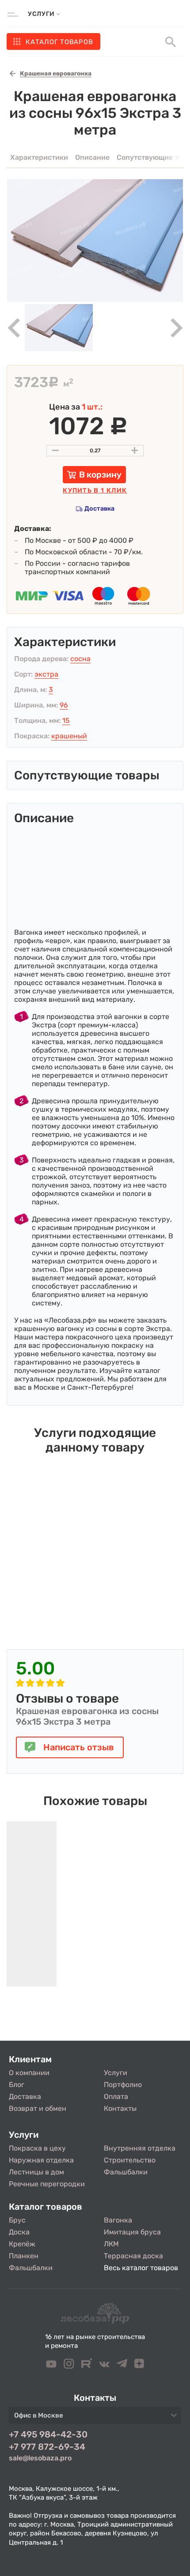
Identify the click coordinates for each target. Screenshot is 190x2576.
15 (66, 720)
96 (64, 705)
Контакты (120, 2108)
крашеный (69, 736)
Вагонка (118, 2220)
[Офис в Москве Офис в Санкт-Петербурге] (95, 2418)
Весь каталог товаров (141, 2268)
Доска (19, 2232)
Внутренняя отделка (140, 2148)
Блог (17, 2085)
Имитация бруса (132, 2232)
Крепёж (22, 2244)
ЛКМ (111, 2244)
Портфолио (123, 2085)
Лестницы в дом (36, 2172)
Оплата (116, 2097)
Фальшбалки (126, 2172)
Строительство (130, 2160)
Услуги (116, 2073)
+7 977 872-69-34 (47, 2447)
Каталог (59, 42)
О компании (29, 2073)
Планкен (24, 2256)
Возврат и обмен (38, 2108)
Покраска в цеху (37, 2148)
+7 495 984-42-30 (48, 2434)
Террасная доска (133, 2256)
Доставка (99, 509)
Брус (17, 2220)
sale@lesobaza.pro (40, 2458)
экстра (46, 674)
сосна (80, 659)
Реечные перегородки (47, 2184)
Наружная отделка (41, 2160)
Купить (95, 491)
